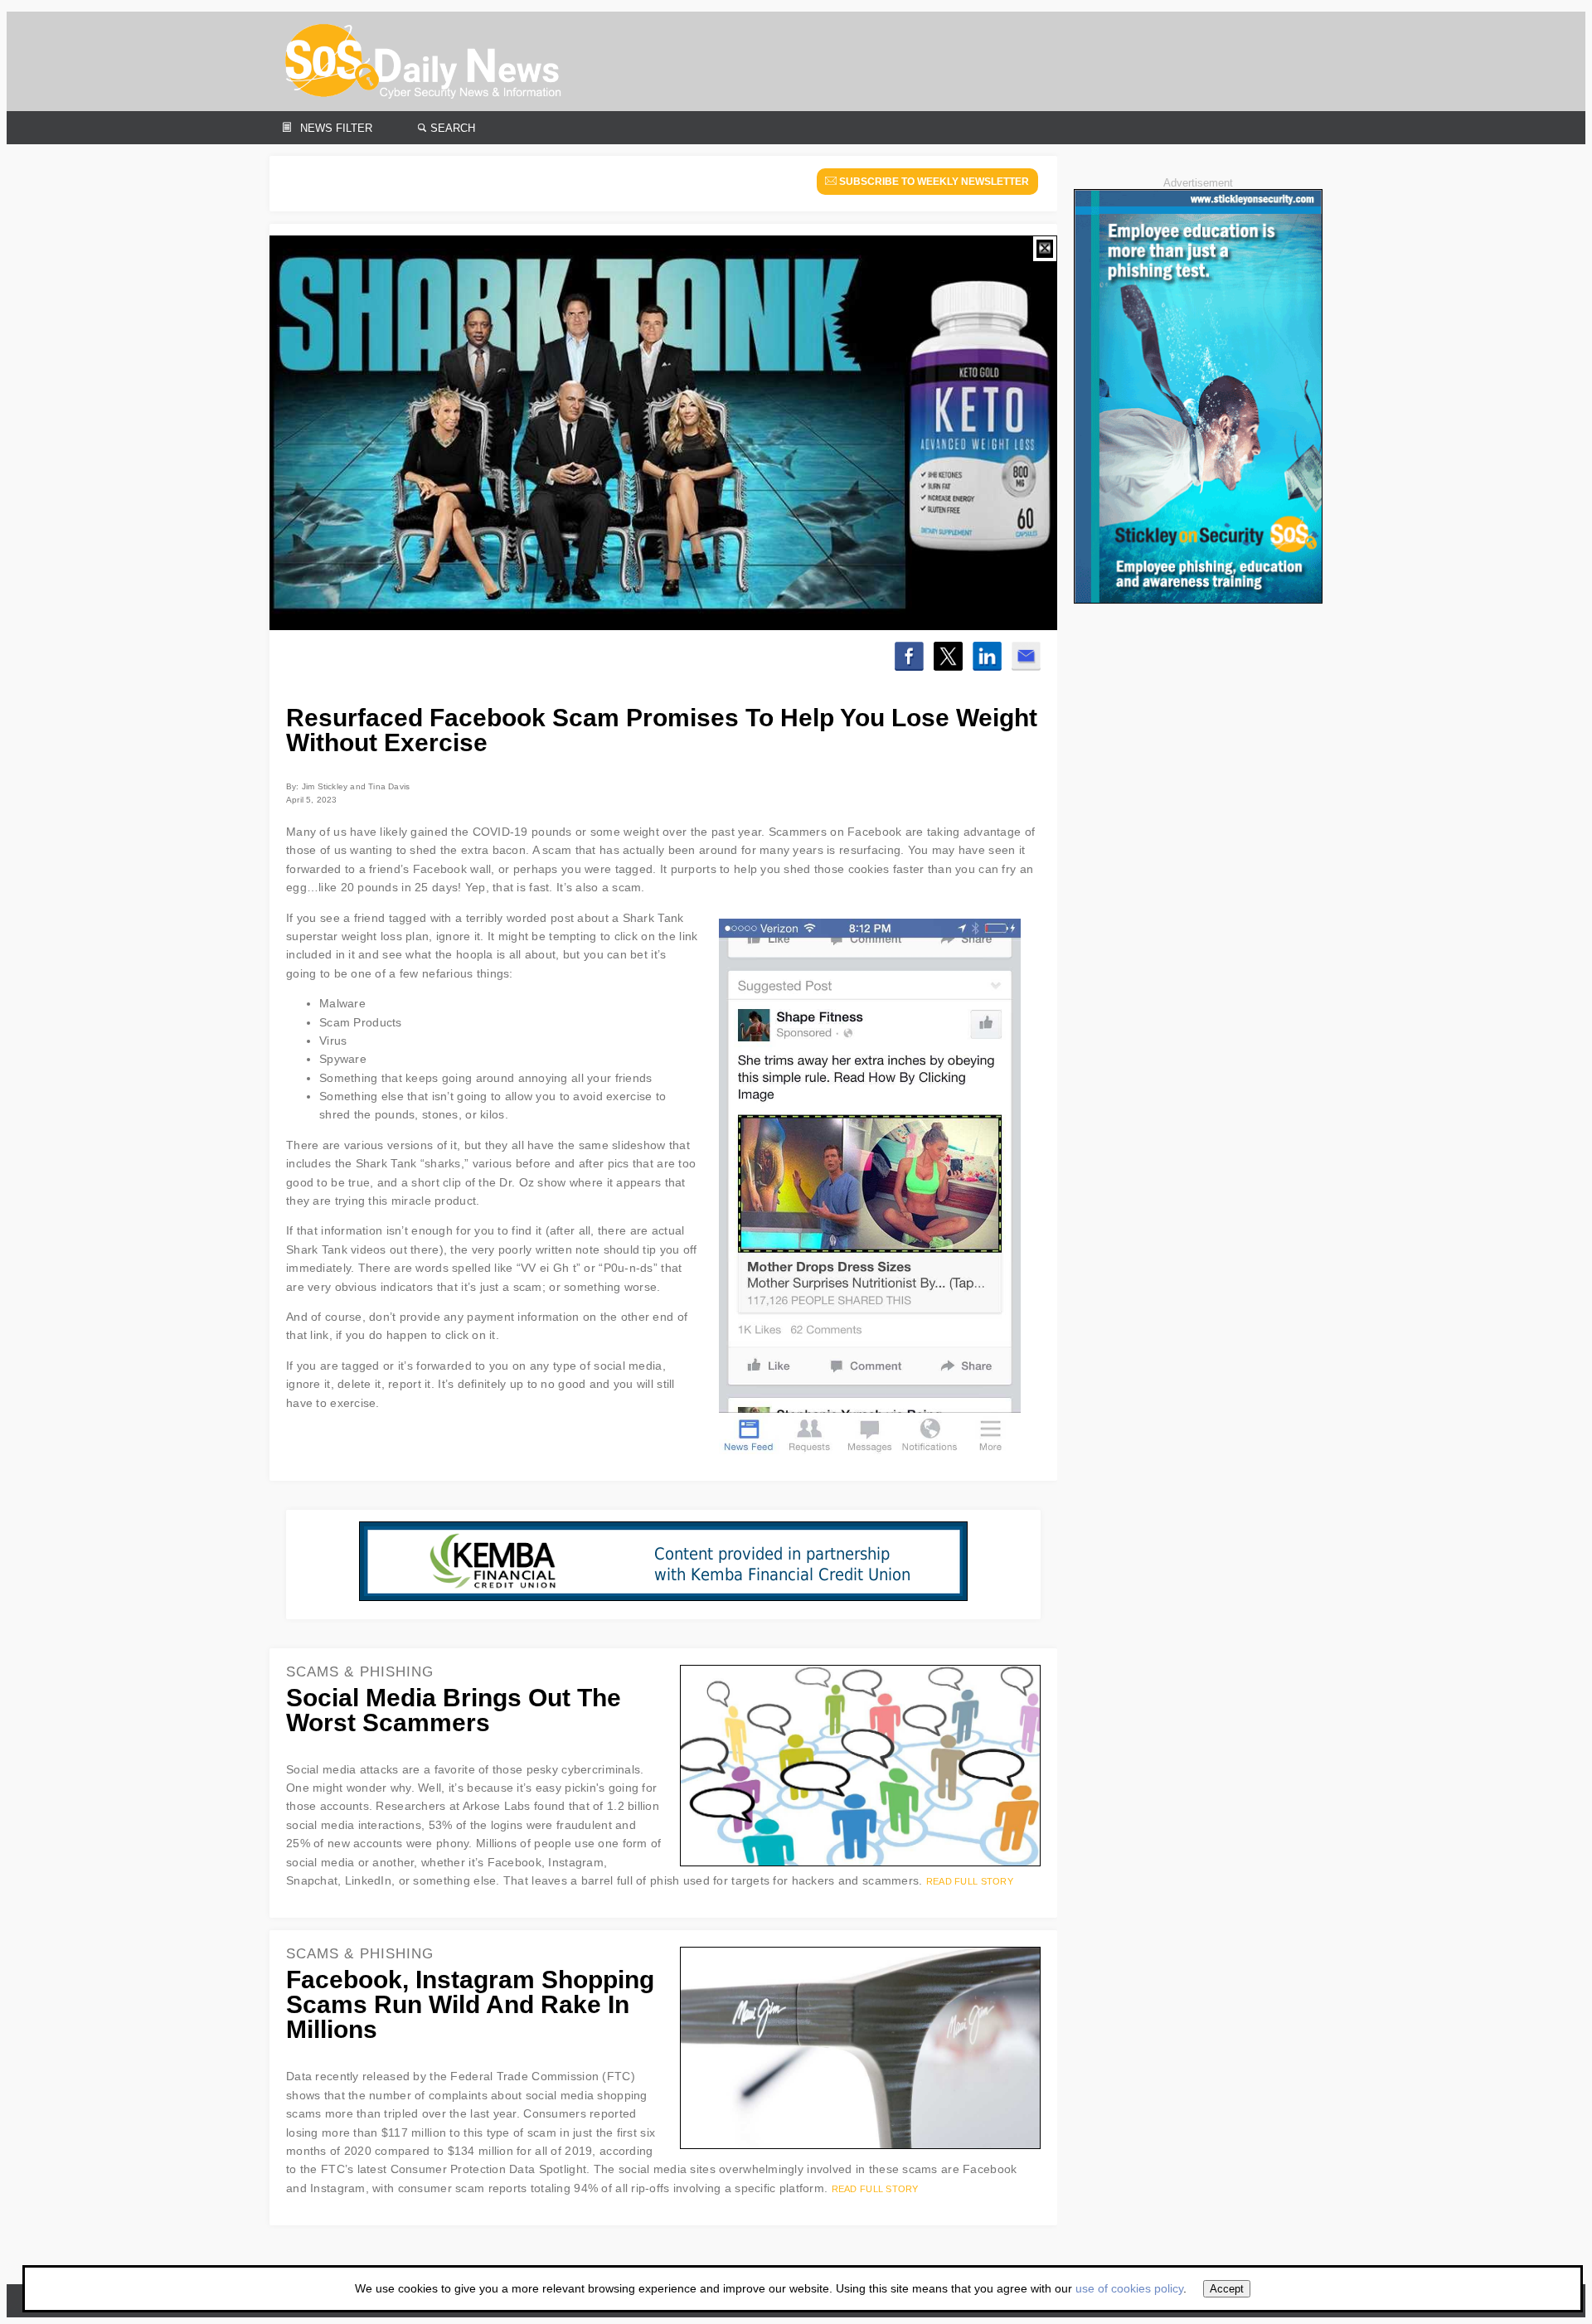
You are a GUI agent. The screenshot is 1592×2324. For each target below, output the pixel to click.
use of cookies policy (1129, 2288)
